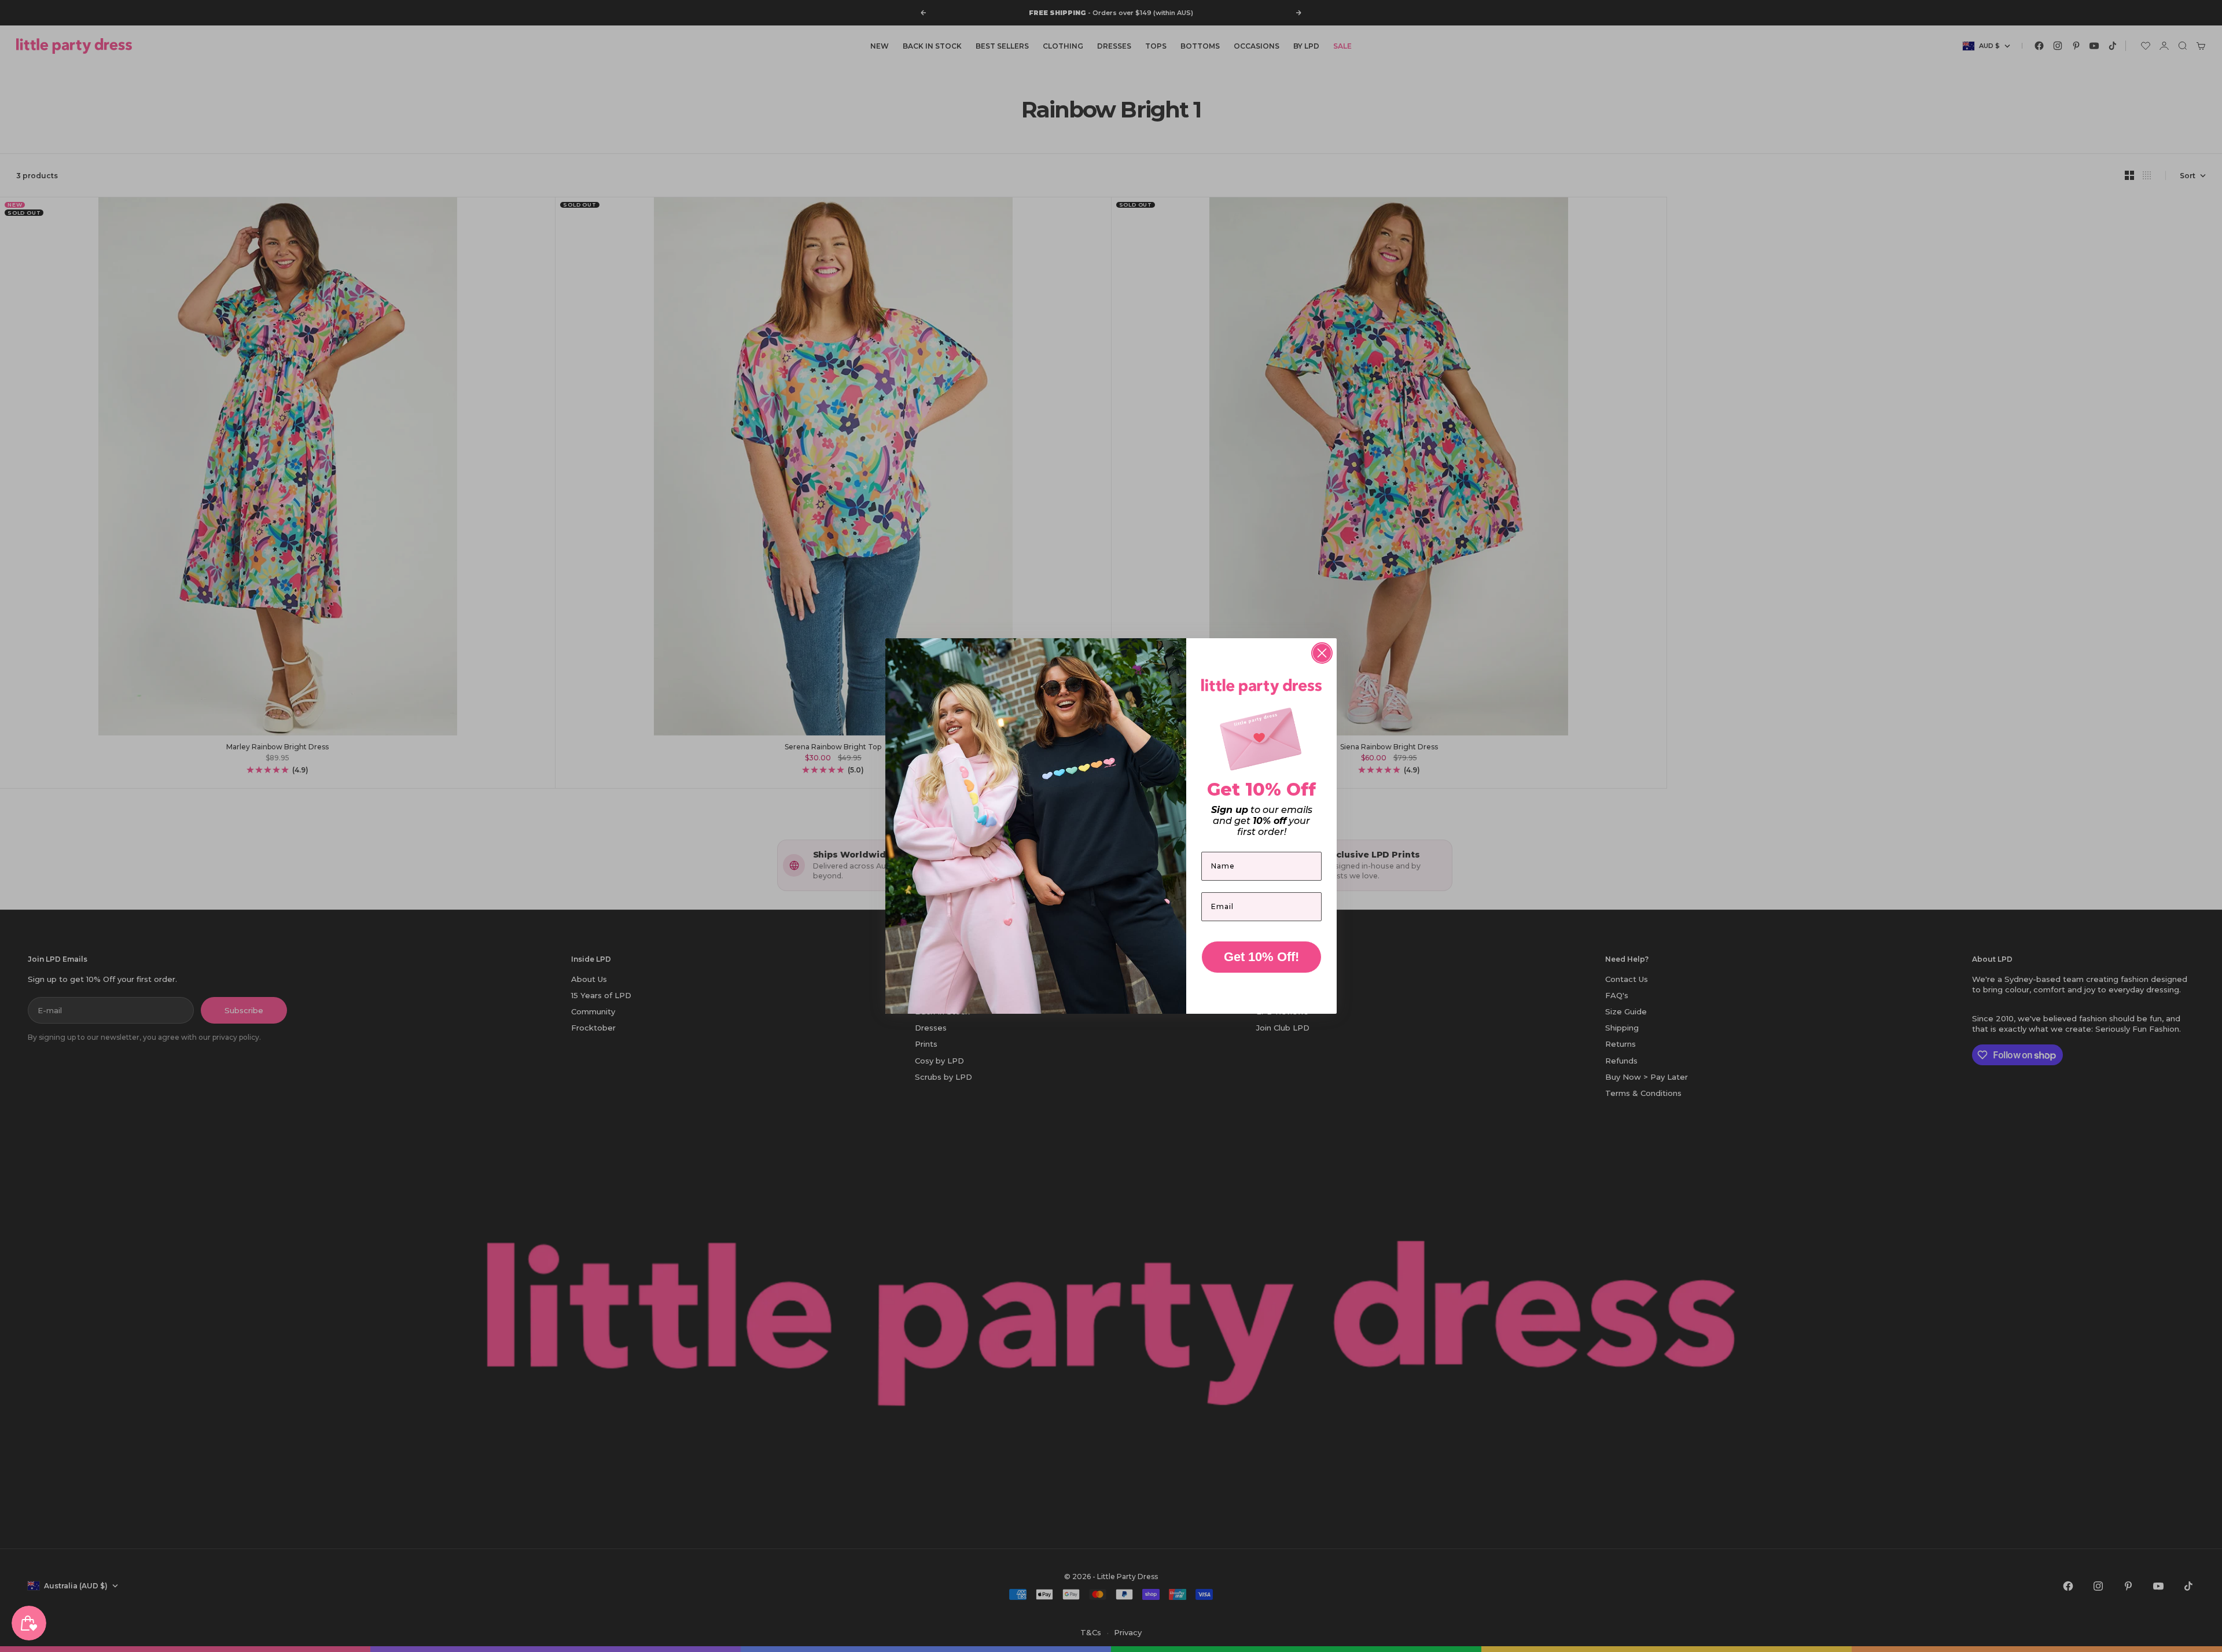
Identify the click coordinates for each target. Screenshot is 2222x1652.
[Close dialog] (1322, 653)
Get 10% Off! (1261, 957)
